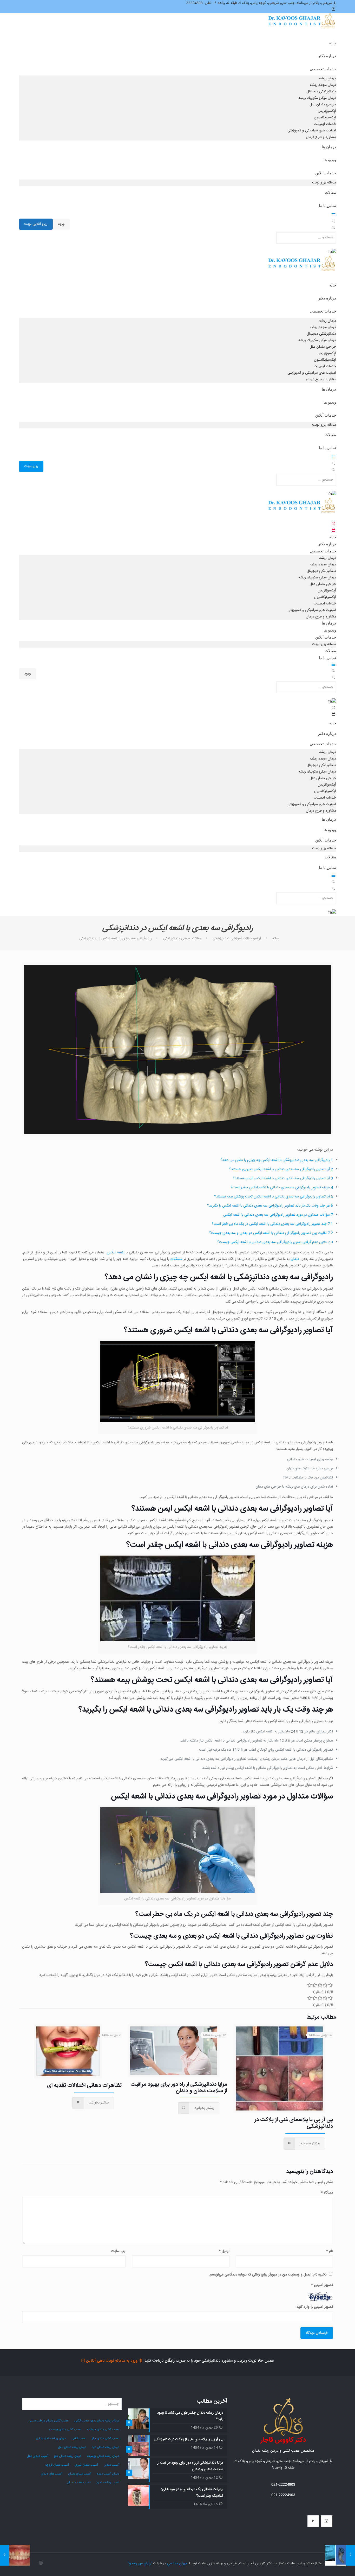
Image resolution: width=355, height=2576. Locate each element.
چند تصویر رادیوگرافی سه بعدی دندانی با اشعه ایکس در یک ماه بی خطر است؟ (272, 1224)
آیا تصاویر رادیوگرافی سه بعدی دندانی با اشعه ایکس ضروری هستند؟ (281, 1169)
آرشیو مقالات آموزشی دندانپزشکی (237, 939)
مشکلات (176, 1259)
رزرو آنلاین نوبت (36, 224)
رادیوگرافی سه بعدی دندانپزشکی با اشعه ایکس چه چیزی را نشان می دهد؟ (277, 1160)
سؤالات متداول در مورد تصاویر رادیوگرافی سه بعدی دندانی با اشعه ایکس (278, 1215)
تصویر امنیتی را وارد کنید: (314, 2307)
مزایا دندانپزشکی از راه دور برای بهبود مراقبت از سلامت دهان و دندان (179, 2088)
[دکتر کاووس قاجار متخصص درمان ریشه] (302, 26)
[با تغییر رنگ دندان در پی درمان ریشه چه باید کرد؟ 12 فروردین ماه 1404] (5, 2555)
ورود (61, 224)
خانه (275, 939)
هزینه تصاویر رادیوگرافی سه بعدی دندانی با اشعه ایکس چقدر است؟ (282, 1188)
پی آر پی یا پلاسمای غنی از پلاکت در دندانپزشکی (294, 2123)
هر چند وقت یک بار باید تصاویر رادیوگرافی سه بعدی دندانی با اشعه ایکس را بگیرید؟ (270, 1206)
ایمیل (224, 2251)
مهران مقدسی (177, 2564)
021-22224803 (283, 2485)
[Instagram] (41, 2563)
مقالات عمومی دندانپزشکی (182, 939)
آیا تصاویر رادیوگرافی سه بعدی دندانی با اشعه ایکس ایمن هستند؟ (283, 1178)
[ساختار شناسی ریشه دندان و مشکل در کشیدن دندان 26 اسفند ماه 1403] (350, 2555)
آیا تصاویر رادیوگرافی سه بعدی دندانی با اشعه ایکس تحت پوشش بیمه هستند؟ (274, 1197)
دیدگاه (327, 2193)
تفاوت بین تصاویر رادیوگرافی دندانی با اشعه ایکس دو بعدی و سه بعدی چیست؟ (271, 1233)
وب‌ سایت (118, 2251)
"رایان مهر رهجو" (140, 2564)
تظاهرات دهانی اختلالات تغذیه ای (84, 2085)
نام (330, 2251)
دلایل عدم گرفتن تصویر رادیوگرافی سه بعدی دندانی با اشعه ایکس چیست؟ (275, 1242)
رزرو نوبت (31, 466)
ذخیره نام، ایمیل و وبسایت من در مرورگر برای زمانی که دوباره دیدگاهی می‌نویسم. (268, 2275)
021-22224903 (283, 2495)
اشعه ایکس (116, 1253)
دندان (295, 1259)
